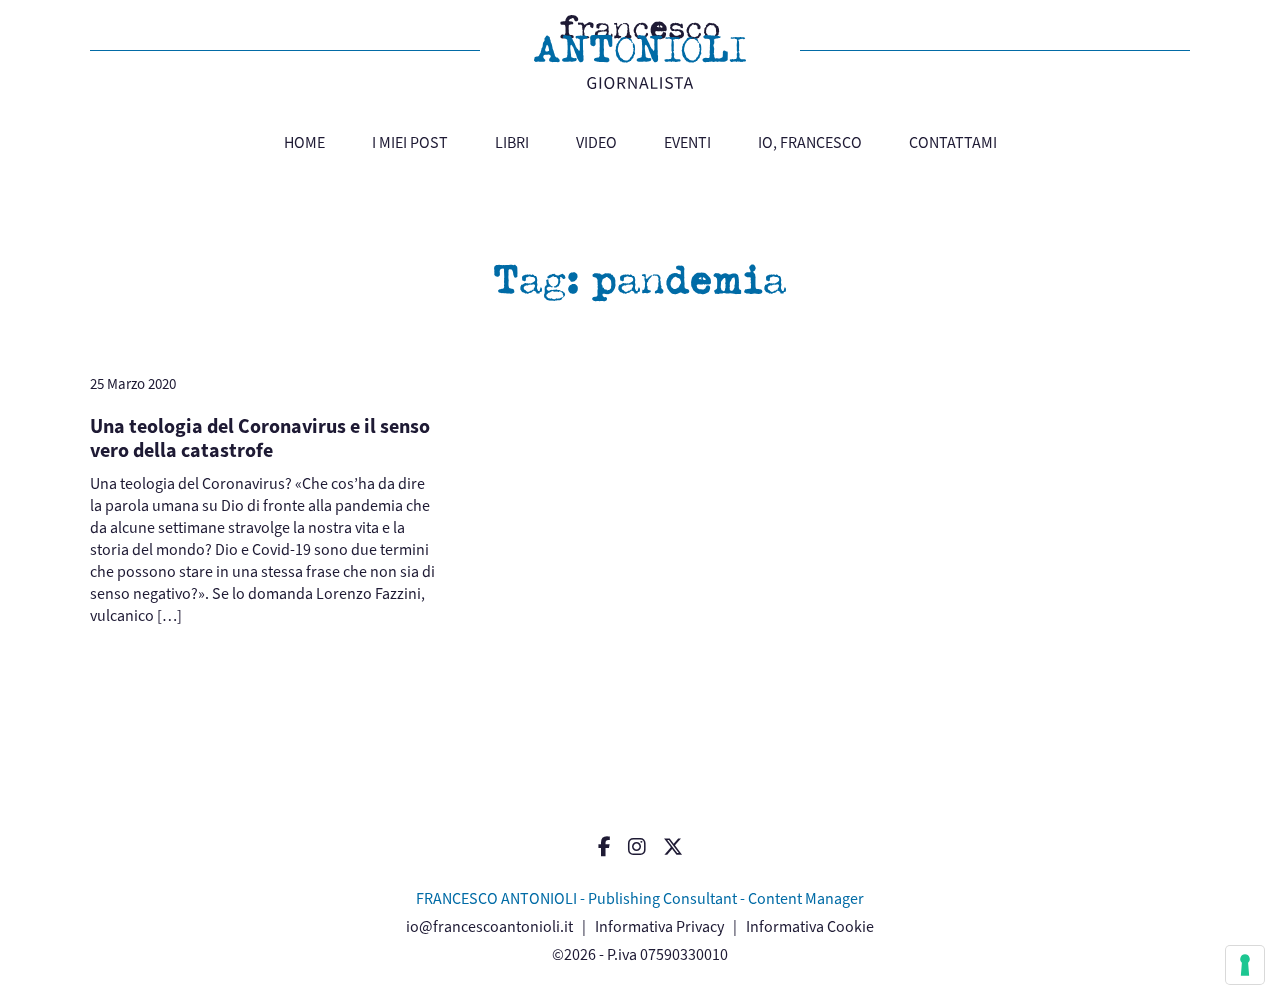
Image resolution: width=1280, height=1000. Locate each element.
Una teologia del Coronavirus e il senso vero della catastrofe (260, 438)
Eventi (687, 142)
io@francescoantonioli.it (489, 926)
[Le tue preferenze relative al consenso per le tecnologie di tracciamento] (1245, 965)
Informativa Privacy (659, 926)
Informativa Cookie (810, 926)
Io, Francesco (810, 142)
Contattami (953, 142)
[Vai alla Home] (640, 52)
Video (596, 142)
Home (304, 142)
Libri (512, 142)
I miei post (410, 142)
